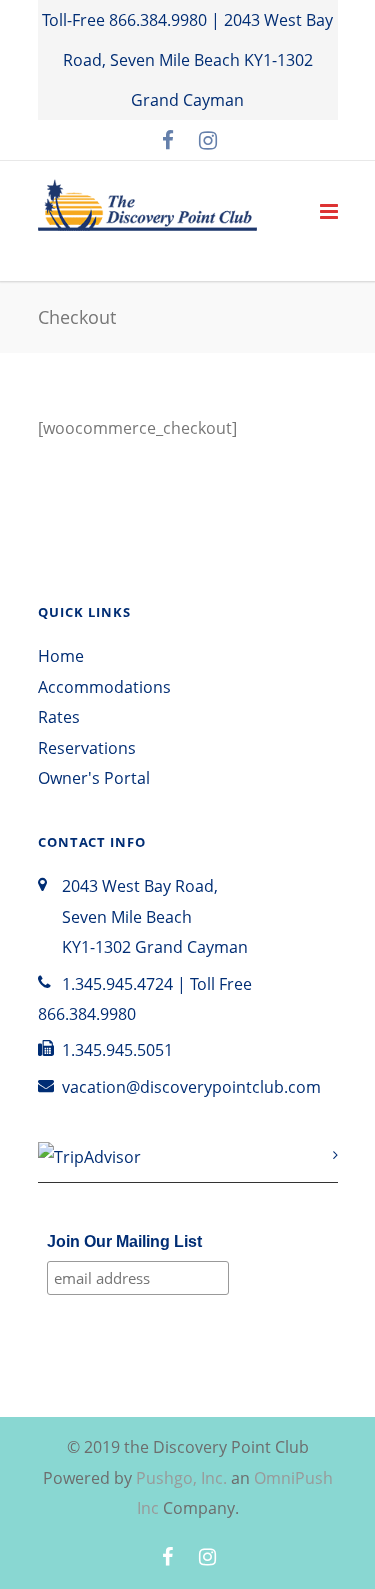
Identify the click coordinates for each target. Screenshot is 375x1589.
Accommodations (104, 687)
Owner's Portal (94, 778)
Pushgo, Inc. (181, 1478)
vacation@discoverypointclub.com (191, 1087)
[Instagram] (208, 140)
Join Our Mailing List (124, 1241)
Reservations (87, 748)
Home (61, 656)
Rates (59, 717)
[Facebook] (168, 140)
